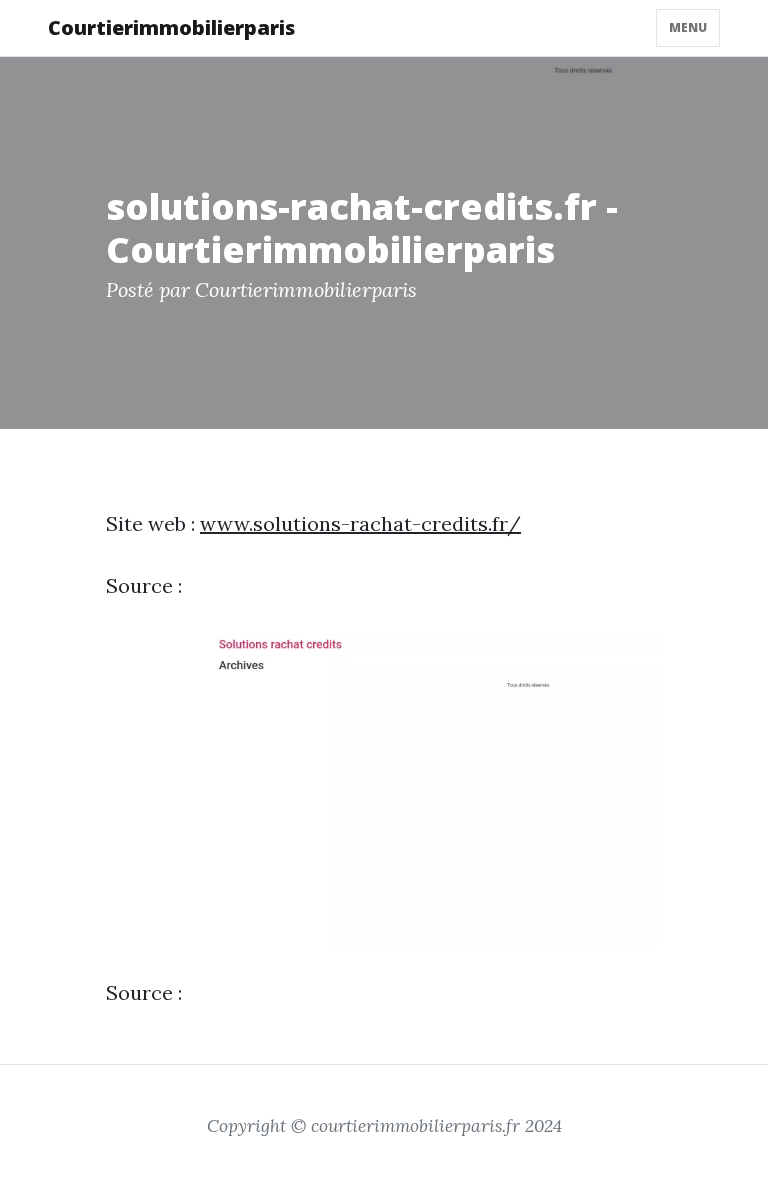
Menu (688, 27)
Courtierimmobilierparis (171, 27)
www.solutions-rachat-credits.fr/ (360, 523)
